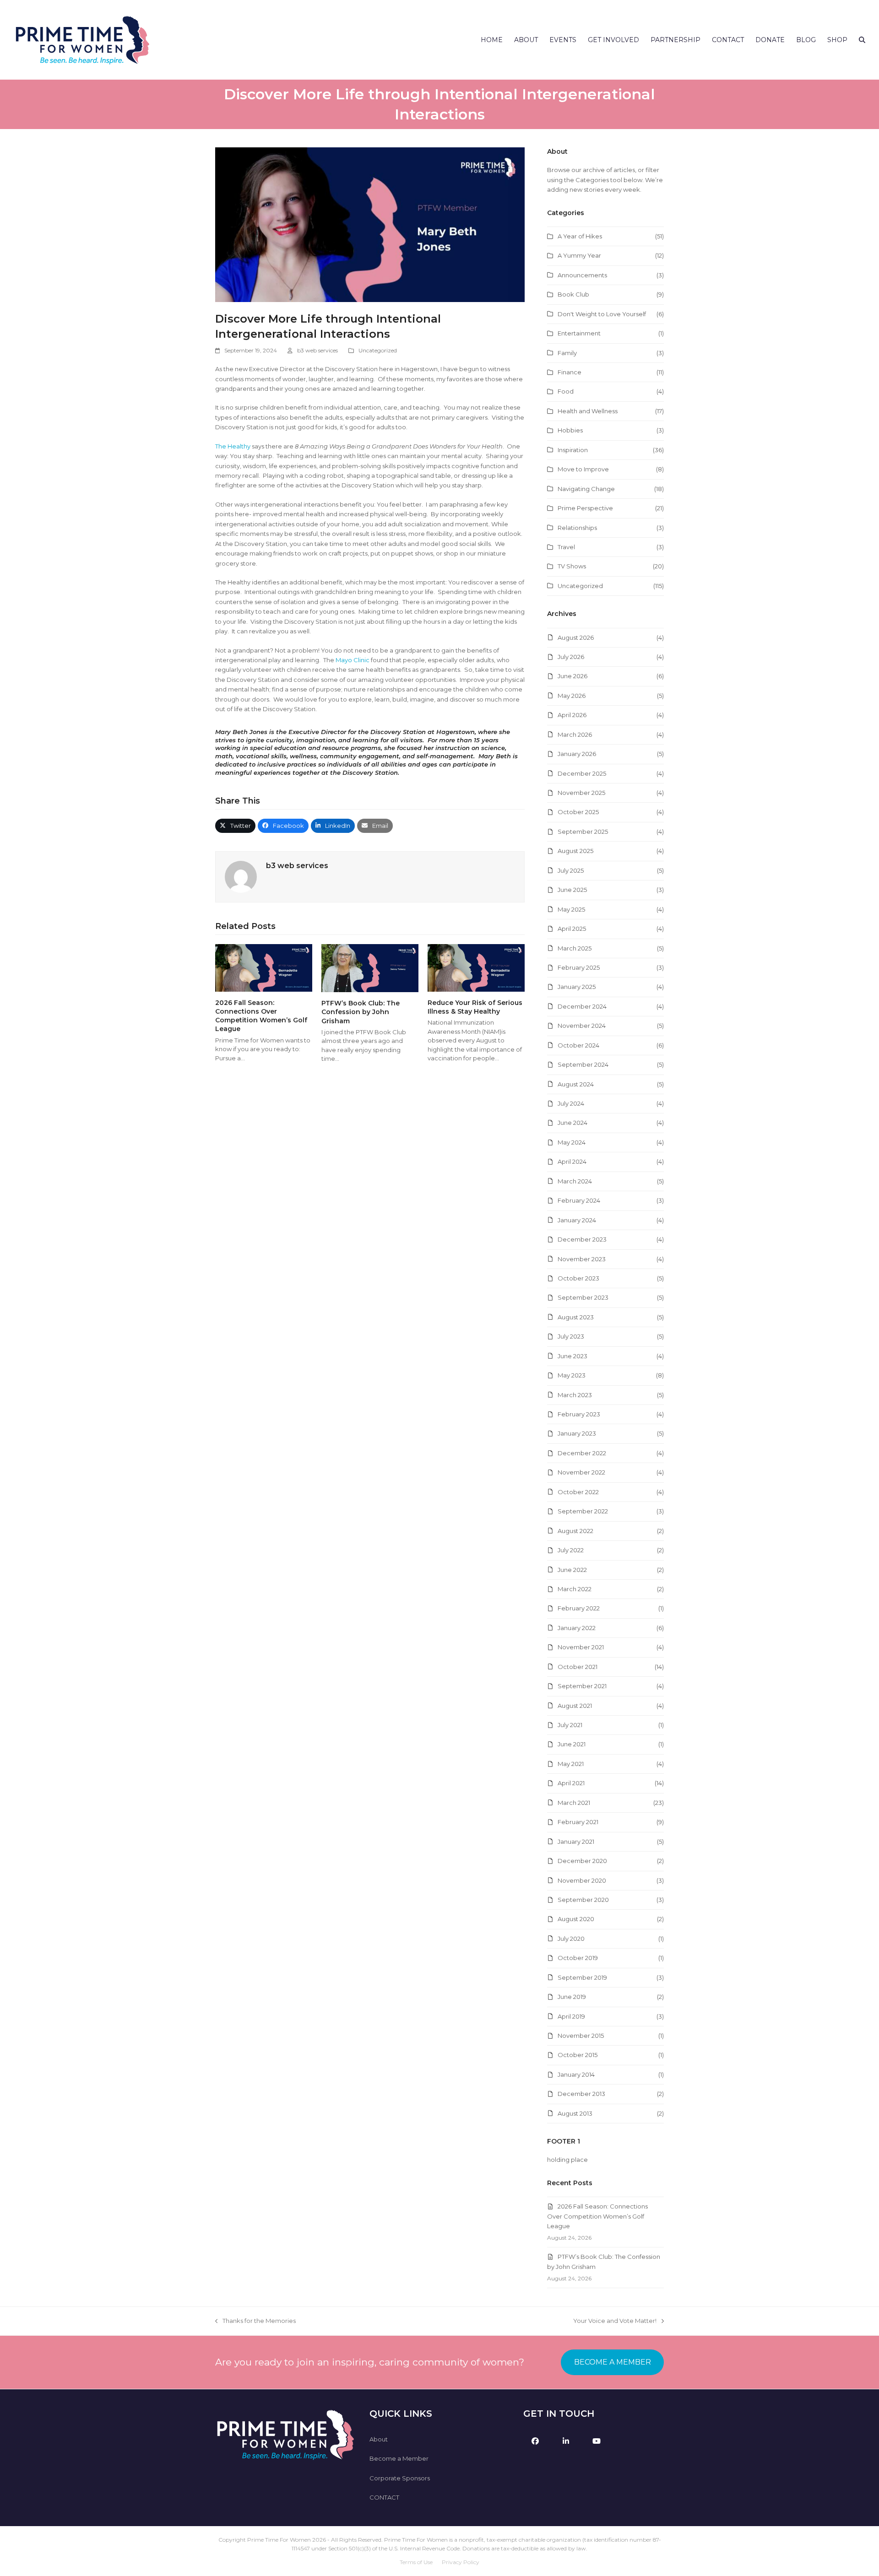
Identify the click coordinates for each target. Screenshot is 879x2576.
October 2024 (578, 1045)
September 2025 (583, 832)
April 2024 (572, 1161)
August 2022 (575, 1531)
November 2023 (582, 1259)
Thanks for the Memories (255, 2321)
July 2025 (571, 870)
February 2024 (579, 1200)
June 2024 (572, 1123)
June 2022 (572, 1570)
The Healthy (233, 446)
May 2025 (571, 909)
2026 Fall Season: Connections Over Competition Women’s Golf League (261, 1016)
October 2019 (578, 1958)
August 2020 (576, 1919)
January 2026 (577, 754)
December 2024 (582, 1006)
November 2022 (581, 1472)
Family (567, 353)
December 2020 (582, 1861)
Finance (570, 372)
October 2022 (578, 1492)
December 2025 (582, 773)
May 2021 (571, 1764)
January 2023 (577, 1433)
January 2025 (577, 987)
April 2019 (571, 2016)
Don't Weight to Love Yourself (602, 314)
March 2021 (574, 1803)
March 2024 (575, 1181)
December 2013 (581, 2094)
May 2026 (572, 696)
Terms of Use (416, 2562)
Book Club (573, 294)
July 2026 (571, 657)
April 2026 (572, 715)
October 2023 (578, 1278)
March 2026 (575, 734)
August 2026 (576, 637)
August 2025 (575, 851)
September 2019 (582, 1977)
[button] (862, 40)
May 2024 (572, 1142)
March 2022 (575, 1589)
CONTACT (384, 2497)
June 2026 (572, 676)
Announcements (582, 275)
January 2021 (576, 1842)
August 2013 (575, 2113)
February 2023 (579, 1414)
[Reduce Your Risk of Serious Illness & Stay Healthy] (476, 967)
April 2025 (572, 929)
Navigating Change (586, 489)
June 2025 (572, 890)
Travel (566, 547)
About (379, 2439)
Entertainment (579, 333)
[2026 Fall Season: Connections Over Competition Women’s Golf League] (264, 967)
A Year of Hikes (580, 236)
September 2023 (583, 1297)
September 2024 (583, 1064)
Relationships (577, 528)
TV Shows (572, 566)
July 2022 (571, 1550)
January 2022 (577, 1628)
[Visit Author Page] (241, 876)
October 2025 (578, 812)
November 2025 (581, 793)
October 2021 (578, 1667)
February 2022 (579, 1608)
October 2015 (578, 2055)
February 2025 (579, 967)
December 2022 (582, 1453)
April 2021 (571, 1783)
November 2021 (581, 1647)
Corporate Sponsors (400, 2478)
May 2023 (572, 1375)
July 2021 (570, 1725)
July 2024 (571, 1103)
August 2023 (576, 1317)
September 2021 (582, 1686)
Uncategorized (378, 350)
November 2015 (581, 2036)
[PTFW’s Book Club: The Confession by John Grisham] (370, 967)
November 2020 (582, 1880)
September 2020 (583, 1900)
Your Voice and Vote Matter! (615, 2321)
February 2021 (578, 1822)
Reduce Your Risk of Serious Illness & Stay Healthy (475, 1007)
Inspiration (573, 450)
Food (566, 391)
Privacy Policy (461, 2562)
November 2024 (582, 1026)
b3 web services (317, 350)
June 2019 (572, 1997)
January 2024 (577, 1220)
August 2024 (576, 1084)
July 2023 (571, 1336)
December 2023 (582, 1239)
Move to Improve (583, 469)
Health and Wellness (588, 411)
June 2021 (572, 1744)
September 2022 (583, 1511)
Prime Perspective (585, 508)
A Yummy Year (579, 255)
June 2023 (572, 1356)
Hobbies (570, 430)
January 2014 (576, 2074)
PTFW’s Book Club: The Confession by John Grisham (361, 1012)
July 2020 (571, 1939)
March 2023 (575, 1395)
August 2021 (575, 1706)
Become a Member (399, 2458)
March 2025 (575, 948)
